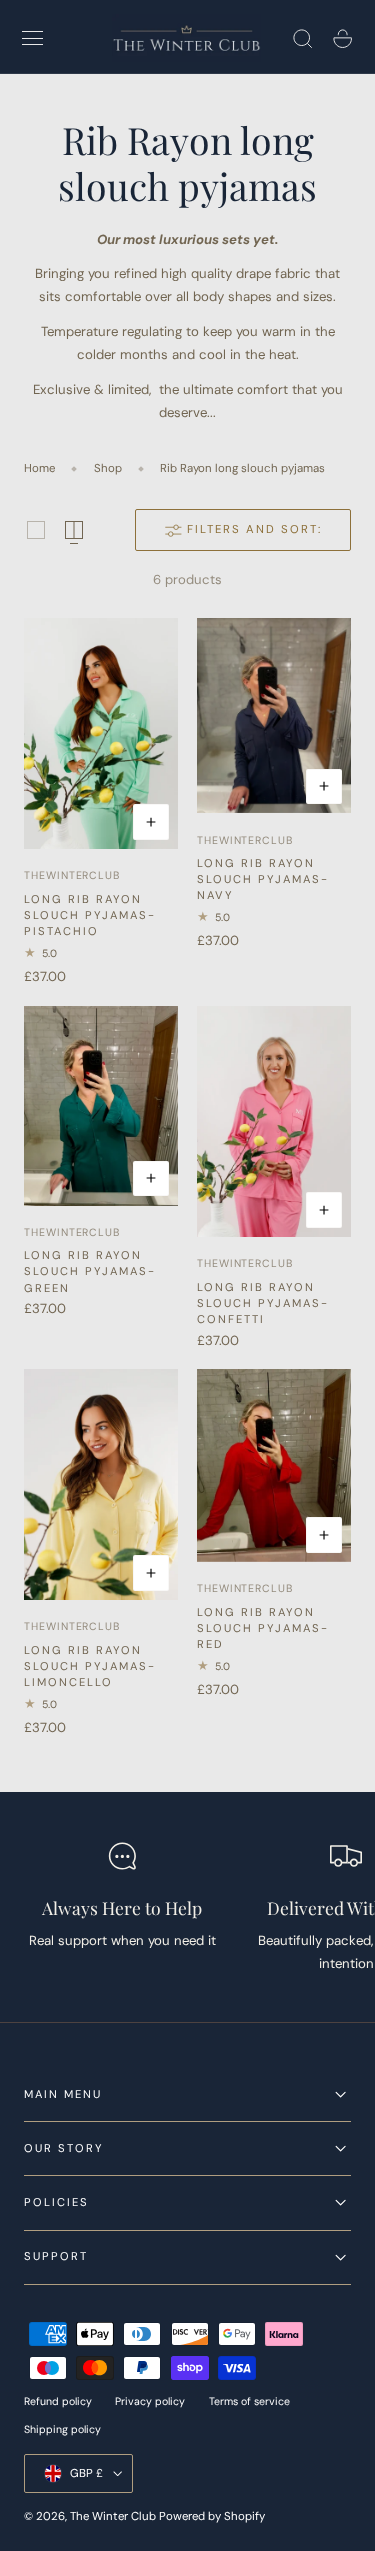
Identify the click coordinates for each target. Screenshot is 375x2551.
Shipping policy (62, 2429)
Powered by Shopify (212, 2516)
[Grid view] (36, 530)
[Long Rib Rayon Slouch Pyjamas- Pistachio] (101, 733)
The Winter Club (114, 2516)
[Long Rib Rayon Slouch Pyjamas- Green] (101, 1106)
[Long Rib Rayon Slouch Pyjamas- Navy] (274, 715)
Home (39, 468)
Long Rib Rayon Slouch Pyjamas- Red (263, 1628)
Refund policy (58, 2401)
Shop (108, 468)
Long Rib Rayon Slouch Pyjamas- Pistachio (90, 915)
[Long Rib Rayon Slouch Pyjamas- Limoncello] (101, 1484)
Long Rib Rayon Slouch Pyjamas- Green (90, 1271)
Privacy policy (150, 2401)
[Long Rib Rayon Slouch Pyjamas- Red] (274, 1465)
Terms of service (249, 2401)
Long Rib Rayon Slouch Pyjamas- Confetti (263, 1303)
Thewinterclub (72, 875)
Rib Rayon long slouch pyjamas (242, 468)
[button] (33, 39)
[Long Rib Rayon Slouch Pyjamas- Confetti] (274, 1121)
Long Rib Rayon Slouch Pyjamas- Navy (263, 879)
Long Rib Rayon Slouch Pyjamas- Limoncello (90, 1666)
